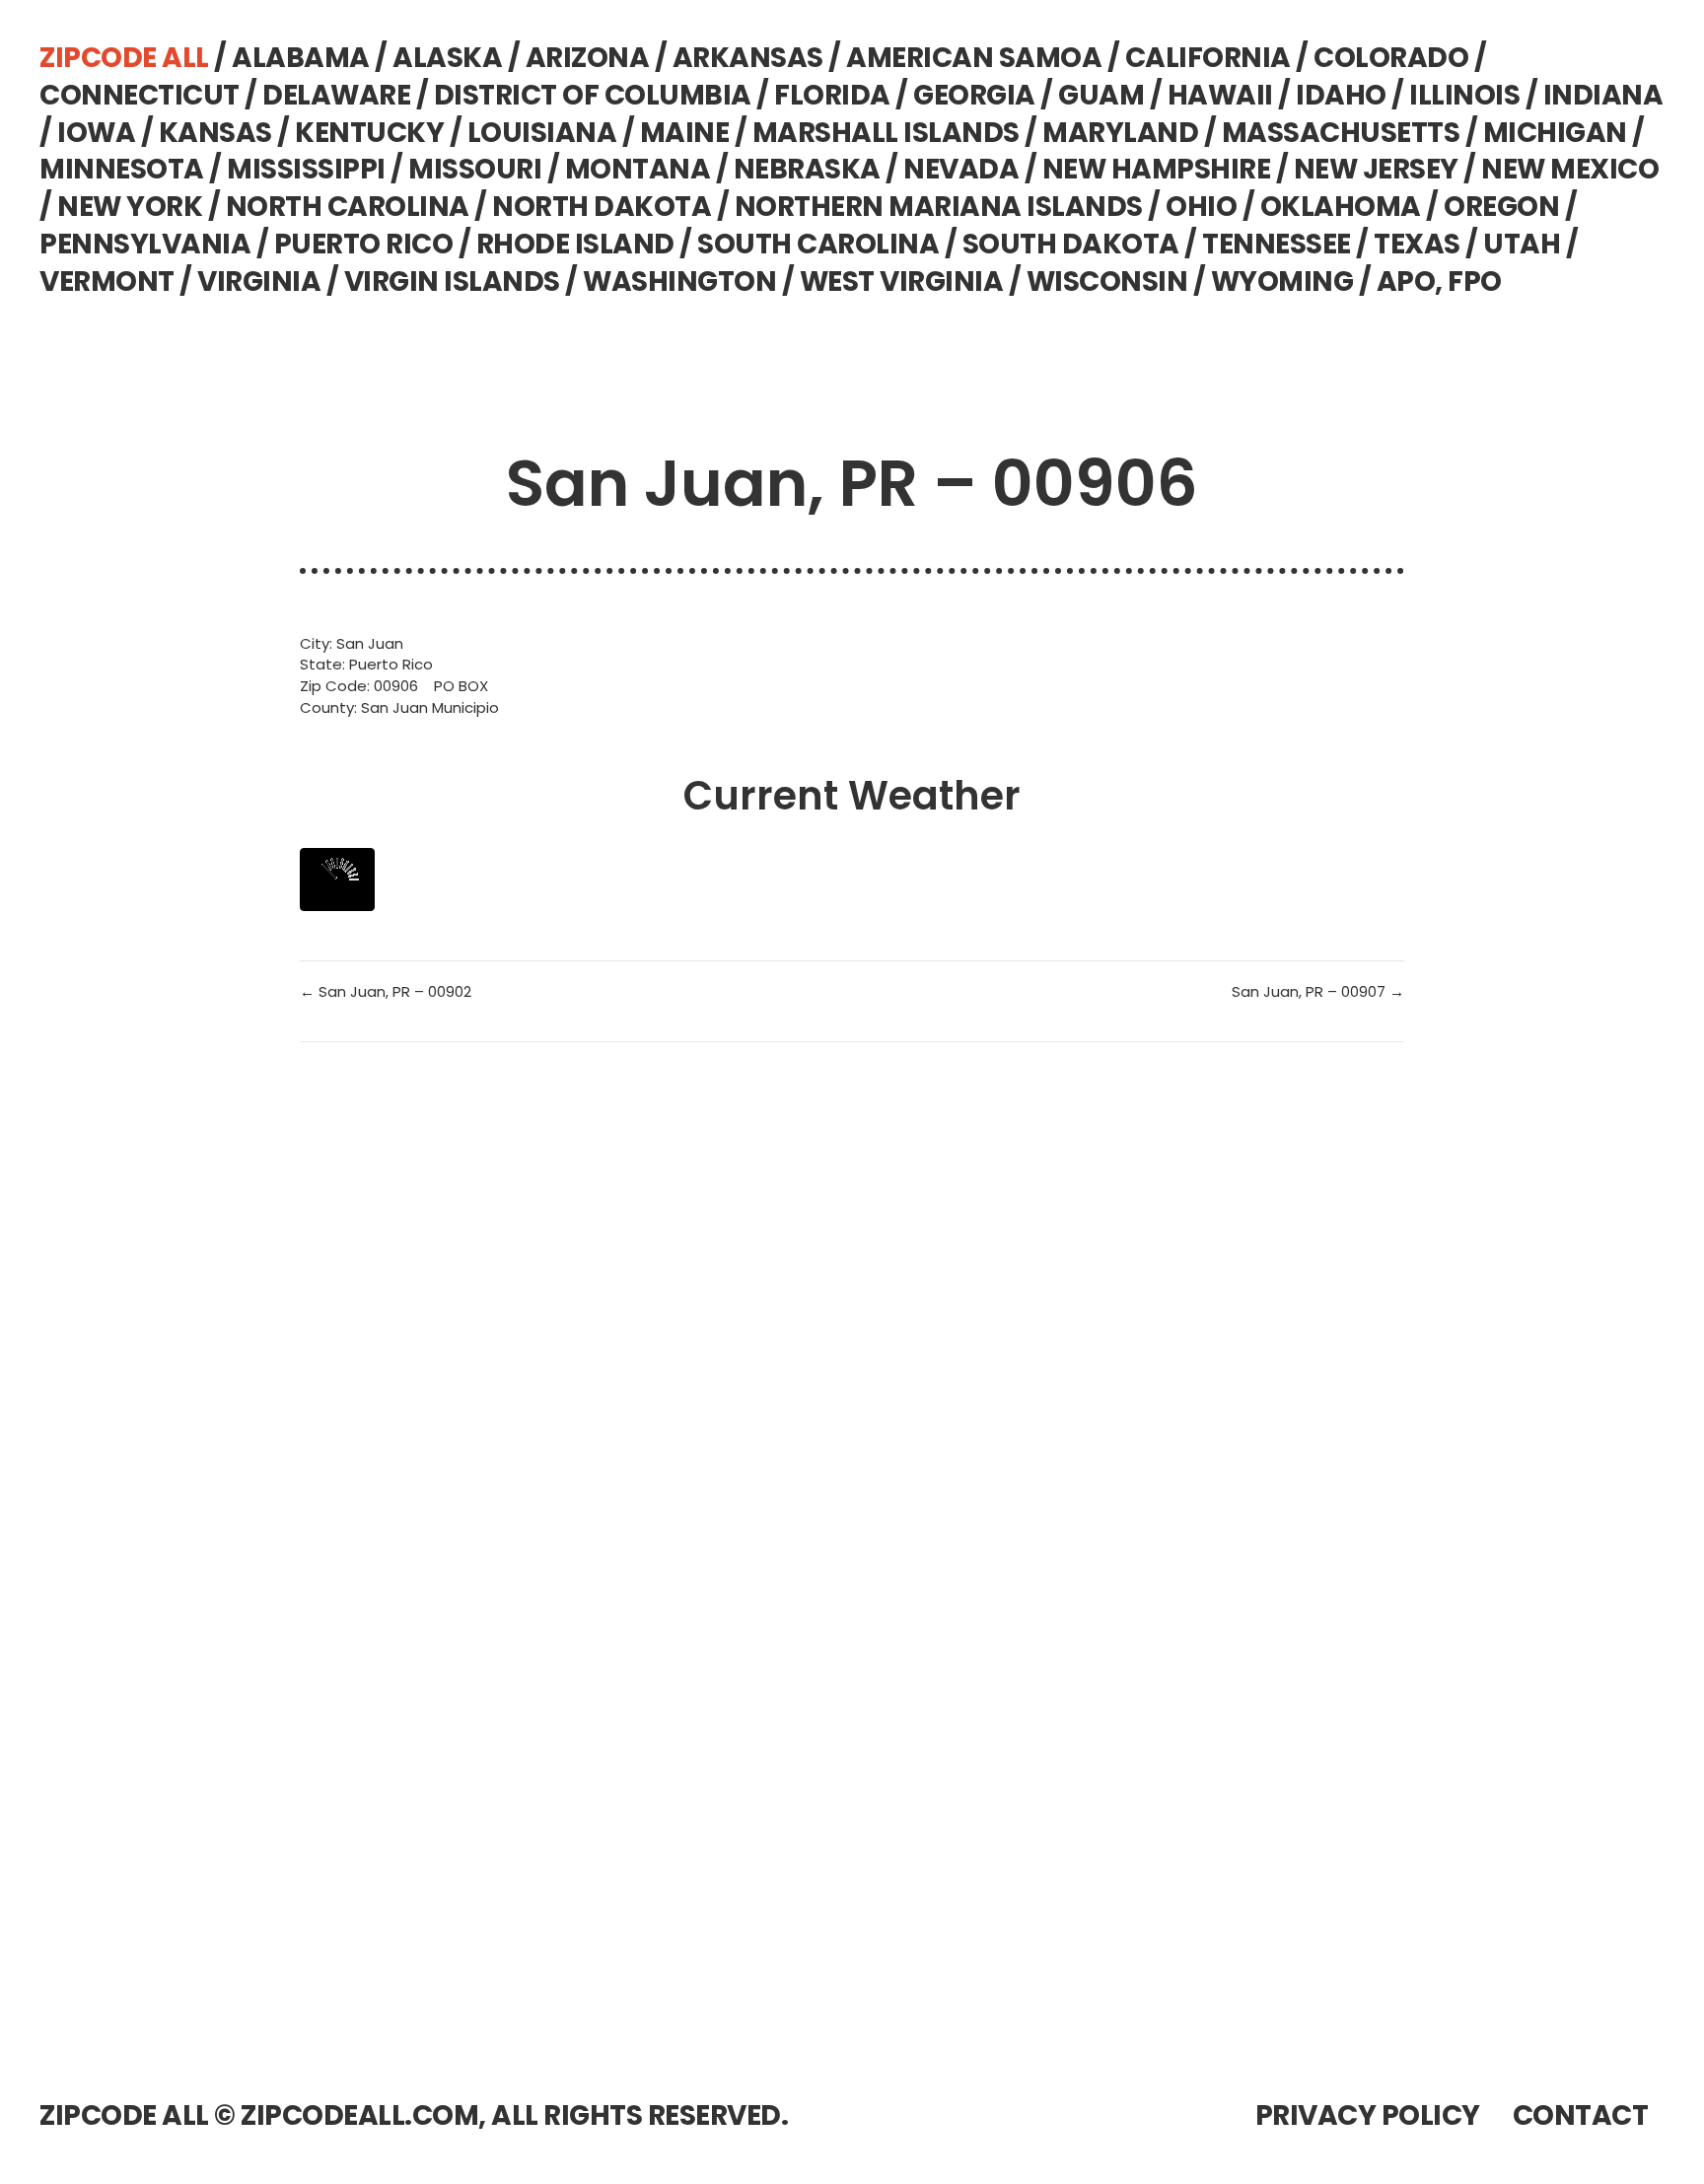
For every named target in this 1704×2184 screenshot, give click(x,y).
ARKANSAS (748, 58)
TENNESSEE (1277, 244)
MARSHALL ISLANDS (886, 133)
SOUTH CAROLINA (818, 244)
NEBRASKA (807, 169)
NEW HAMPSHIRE (1157, 169)
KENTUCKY (369, 133)
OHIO (1201, 207)
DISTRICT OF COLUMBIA (593, 95)
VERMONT (107, 282)
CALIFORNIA (1208, 58)
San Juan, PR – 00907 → (1318, 991)
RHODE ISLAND (575, 244)
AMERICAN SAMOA (974, 58)
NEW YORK (130, 207)
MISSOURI (475, 169)
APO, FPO (1439, 282)
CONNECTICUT (140, 95)
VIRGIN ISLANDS (452, 282)
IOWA (96, 133)
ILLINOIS (1464, 95)
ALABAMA (301, 58)
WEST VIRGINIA (902, 282)
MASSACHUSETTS (1341, 133)
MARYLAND (1120, 133)
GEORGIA (974, 95)
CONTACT (1581, 2115)
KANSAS (215, 133)
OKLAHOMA (1341, 207)
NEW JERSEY (1376, 169)
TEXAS (1417, 244)
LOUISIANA (542, 133)
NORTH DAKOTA (602, 207)
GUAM (1101, 95)
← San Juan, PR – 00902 (386, 991)
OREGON (1501, 207)
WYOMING (1282, 282)
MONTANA (638, 169)
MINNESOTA (122, 169)
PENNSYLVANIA (145, 244)
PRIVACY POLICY (1368, 2115)
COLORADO (1391, 58)
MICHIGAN (1555, 133)
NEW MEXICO (1570, 169)
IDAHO (1341, 95)
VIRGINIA (259, 282)
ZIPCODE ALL (124, 58)
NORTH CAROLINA (348, 207)
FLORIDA (832, 95)
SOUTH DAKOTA (1071, 244)
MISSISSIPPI (306, 169)
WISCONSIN (1107, 282)
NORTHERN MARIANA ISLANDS (939, 207)
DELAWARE (336, 95)
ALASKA (447, 58)
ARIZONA (588, 58)
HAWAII (1220, 95)
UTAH (1522, 244)
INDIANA (1603, 95)
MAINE (685, 133)
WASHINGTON (679, 282)
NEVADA (961, 169)
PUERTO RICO (364, 244)
